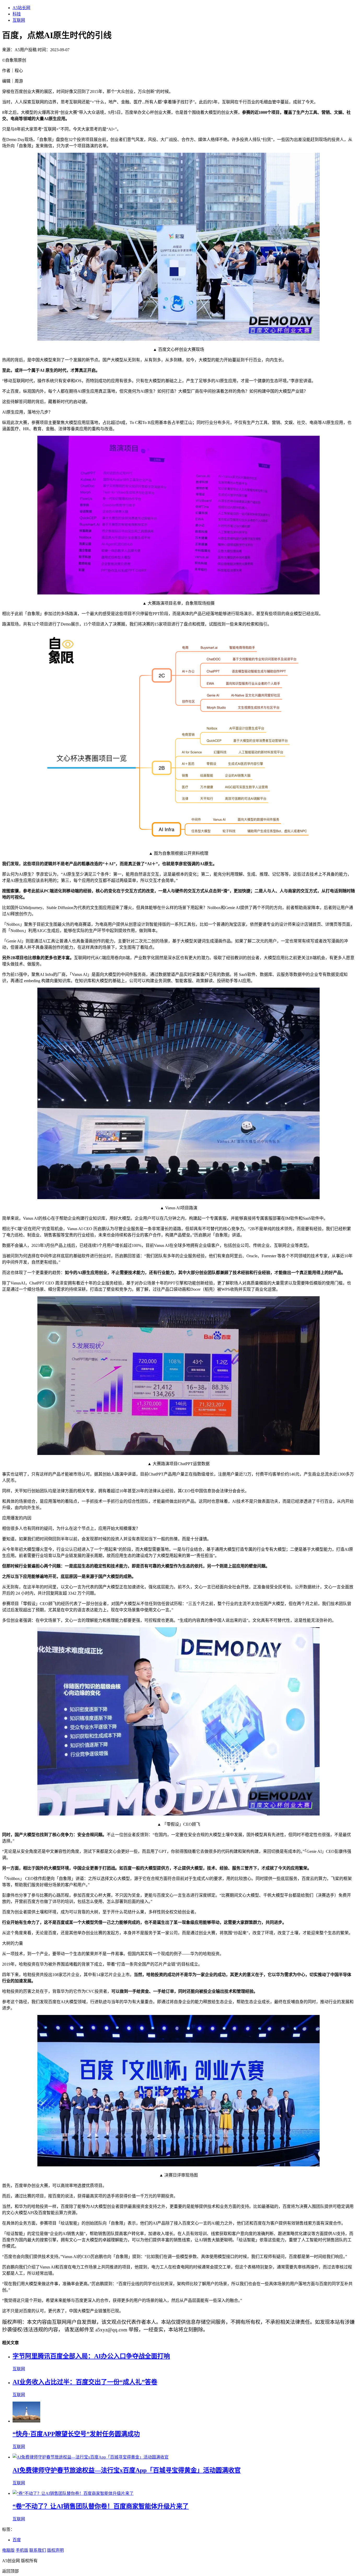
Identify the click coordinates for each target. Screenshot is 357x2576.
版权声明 (55, 2550)
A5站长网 (21, 8)
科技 (17, 14)
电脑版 (8, 2550)
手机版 (22, 2550)
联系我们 (38, 2550)
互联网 (19, 20)
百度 (17, 2540)
